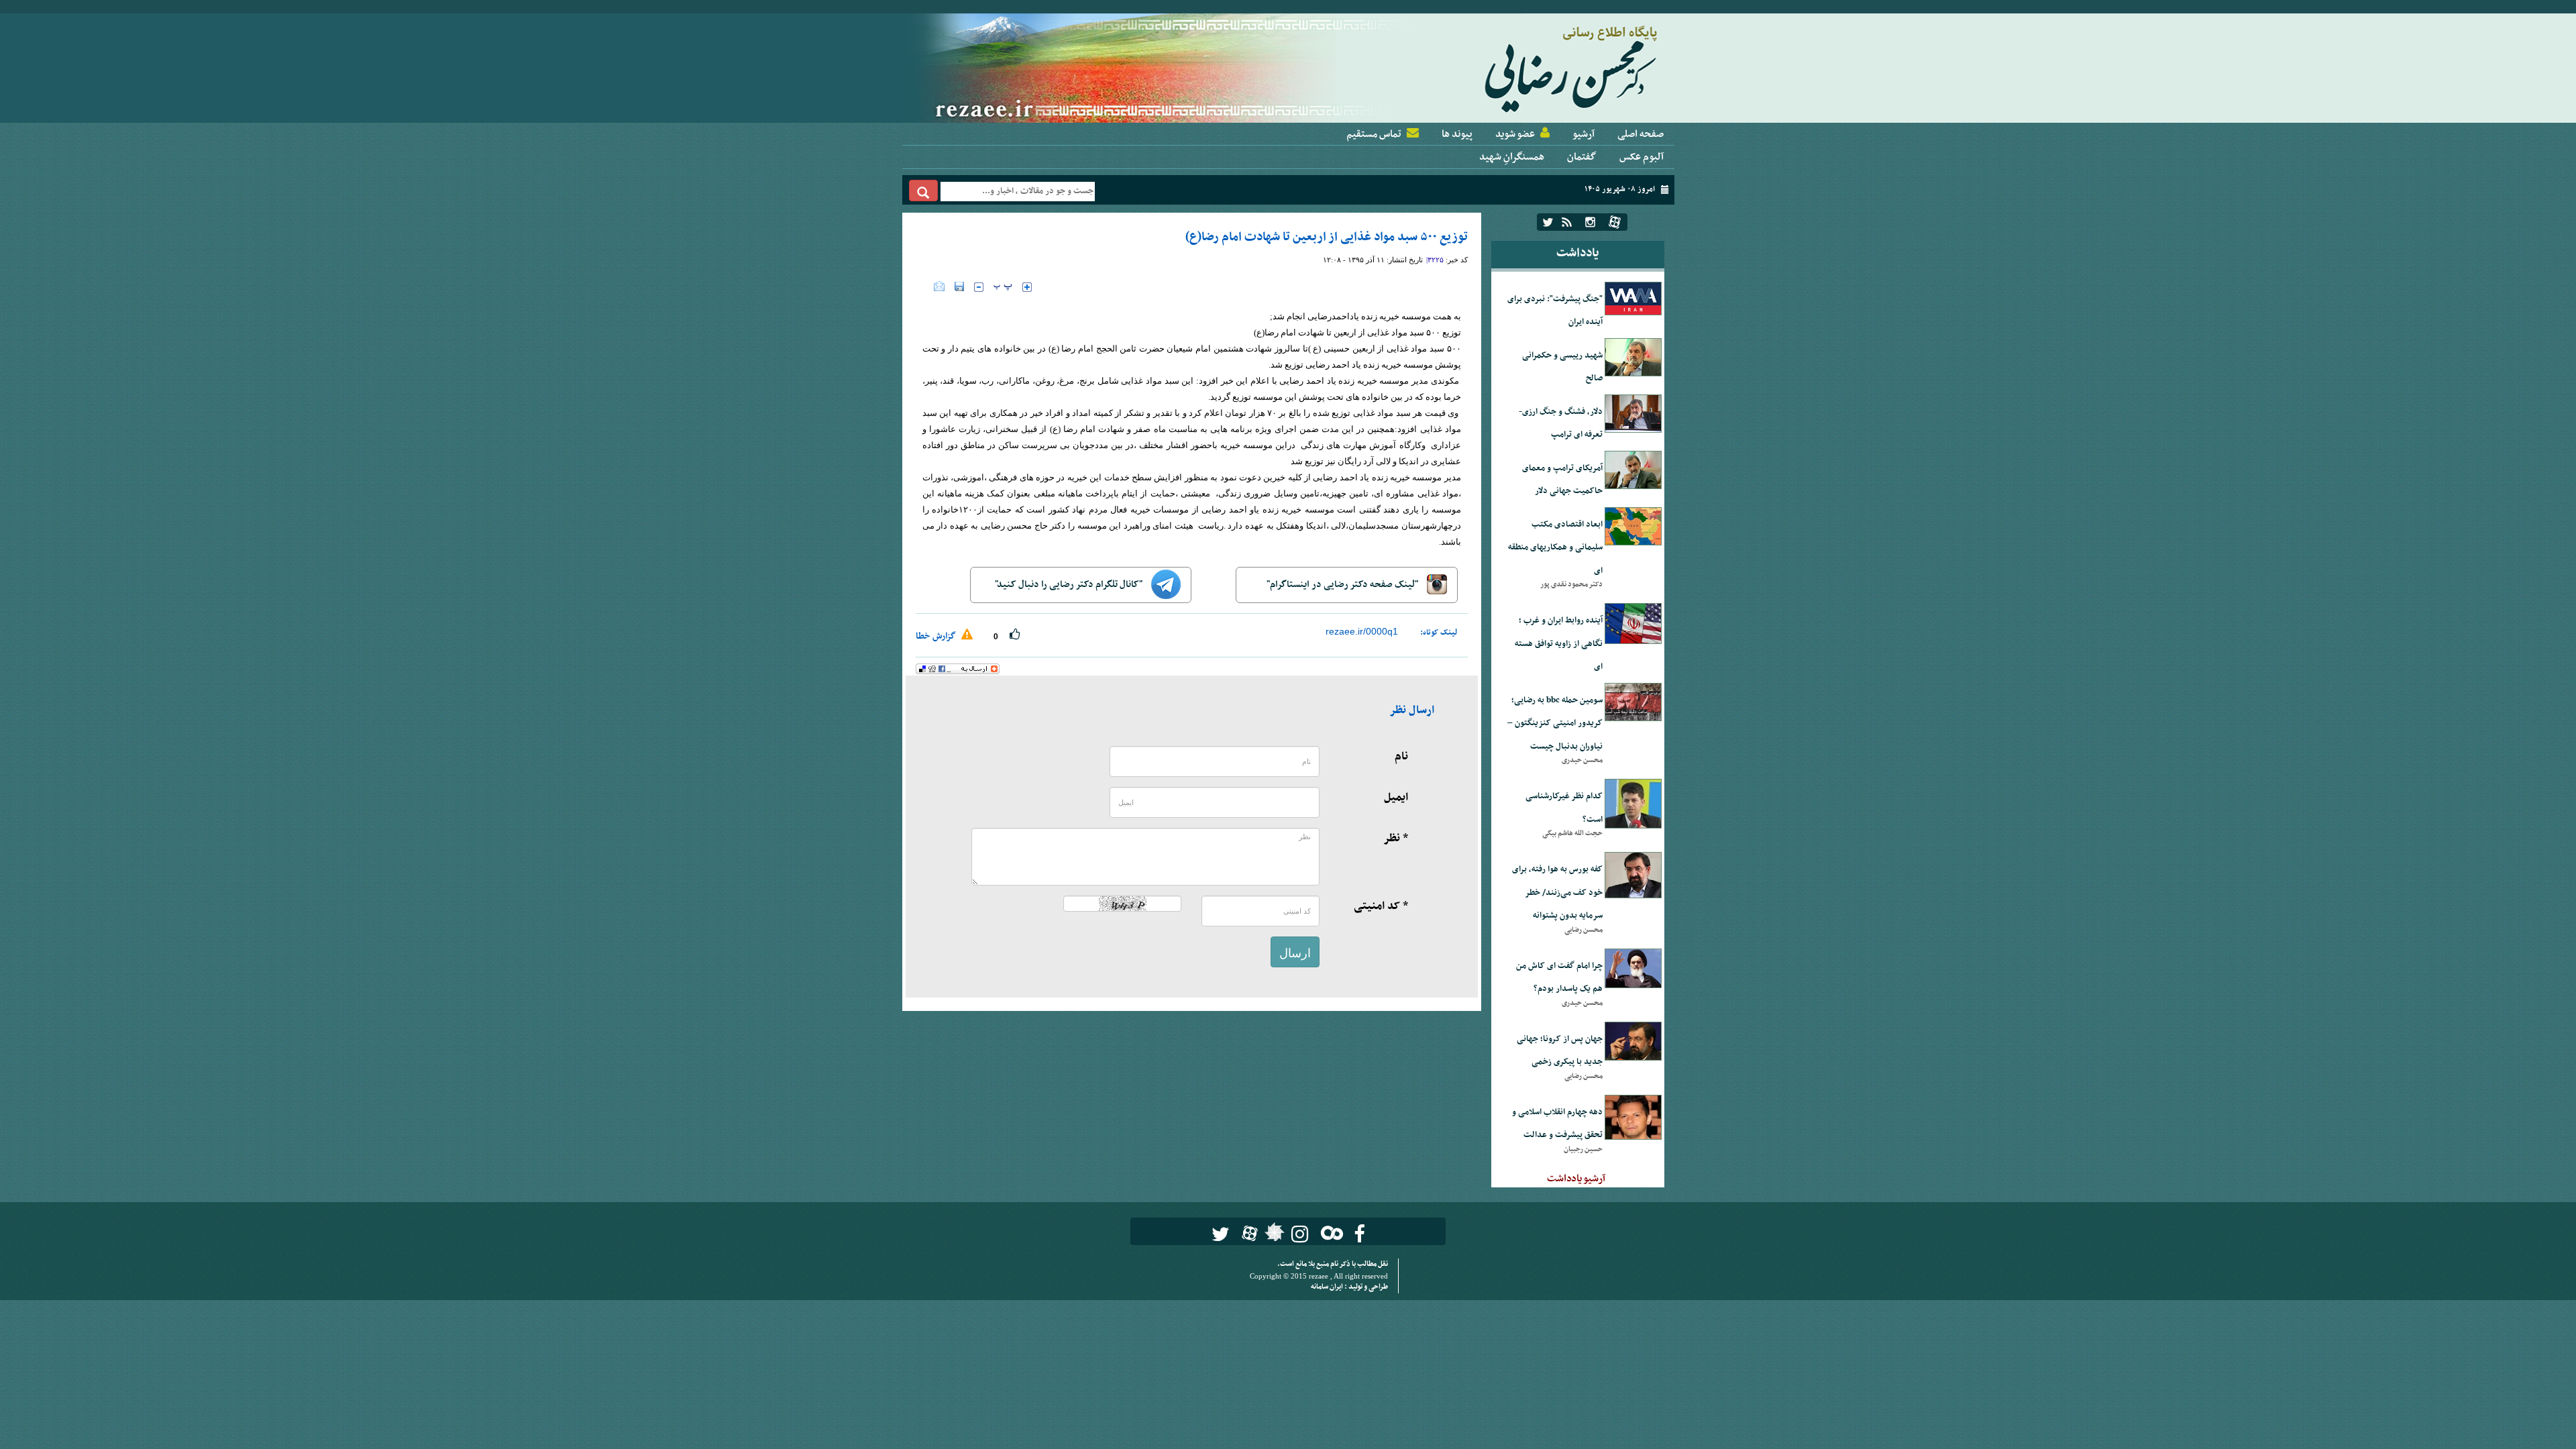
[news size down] (979, 287)
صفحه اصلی (1641, 134)
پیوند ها (1457, 134)
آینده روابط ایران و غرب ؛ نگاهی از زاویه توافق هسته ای (1559, 644)
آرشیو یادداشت (1576, 1179)
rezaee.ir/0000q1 (1362, 631)
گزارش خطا (937, 636)
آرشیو (1584, 134)
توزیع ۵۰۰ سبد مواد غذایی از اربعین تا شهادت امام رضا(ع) (1327, 237)
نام (1401, 757)
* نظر (1396, 839)
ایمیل (1396, 798)
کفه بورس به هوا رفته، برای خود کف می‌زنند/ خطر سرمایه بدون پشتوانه (1557, 893)
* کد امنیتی (1381, 906)
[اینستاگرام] (1590, 222)
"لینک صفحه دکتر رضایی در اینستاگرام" (1343, 585)
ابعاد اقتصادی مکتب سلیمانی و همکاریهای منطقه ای (1555, 548)
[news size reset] (1003, 287)
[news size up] (1027, 287)
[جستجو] (923, 191)
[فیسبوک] (1359, 1234)
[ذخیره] (959, 286)
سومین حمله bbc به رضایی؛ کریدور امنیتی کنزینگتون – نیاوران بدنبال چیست (1555, 723)
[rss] (1567, 222)
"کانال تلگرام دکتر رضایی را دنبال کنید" (1070, 585)
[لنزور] (1273, 1236)
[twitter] (1548, 222)
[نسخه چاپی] (925, 286)
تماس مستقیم (1374, 134)
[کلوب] (1329, 1233)
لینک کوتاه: (1439, 633)
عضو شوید (1515, 134)
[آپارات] (1615, 222)
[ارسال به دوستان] (939, 286)
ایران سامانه (1328, 1287)
